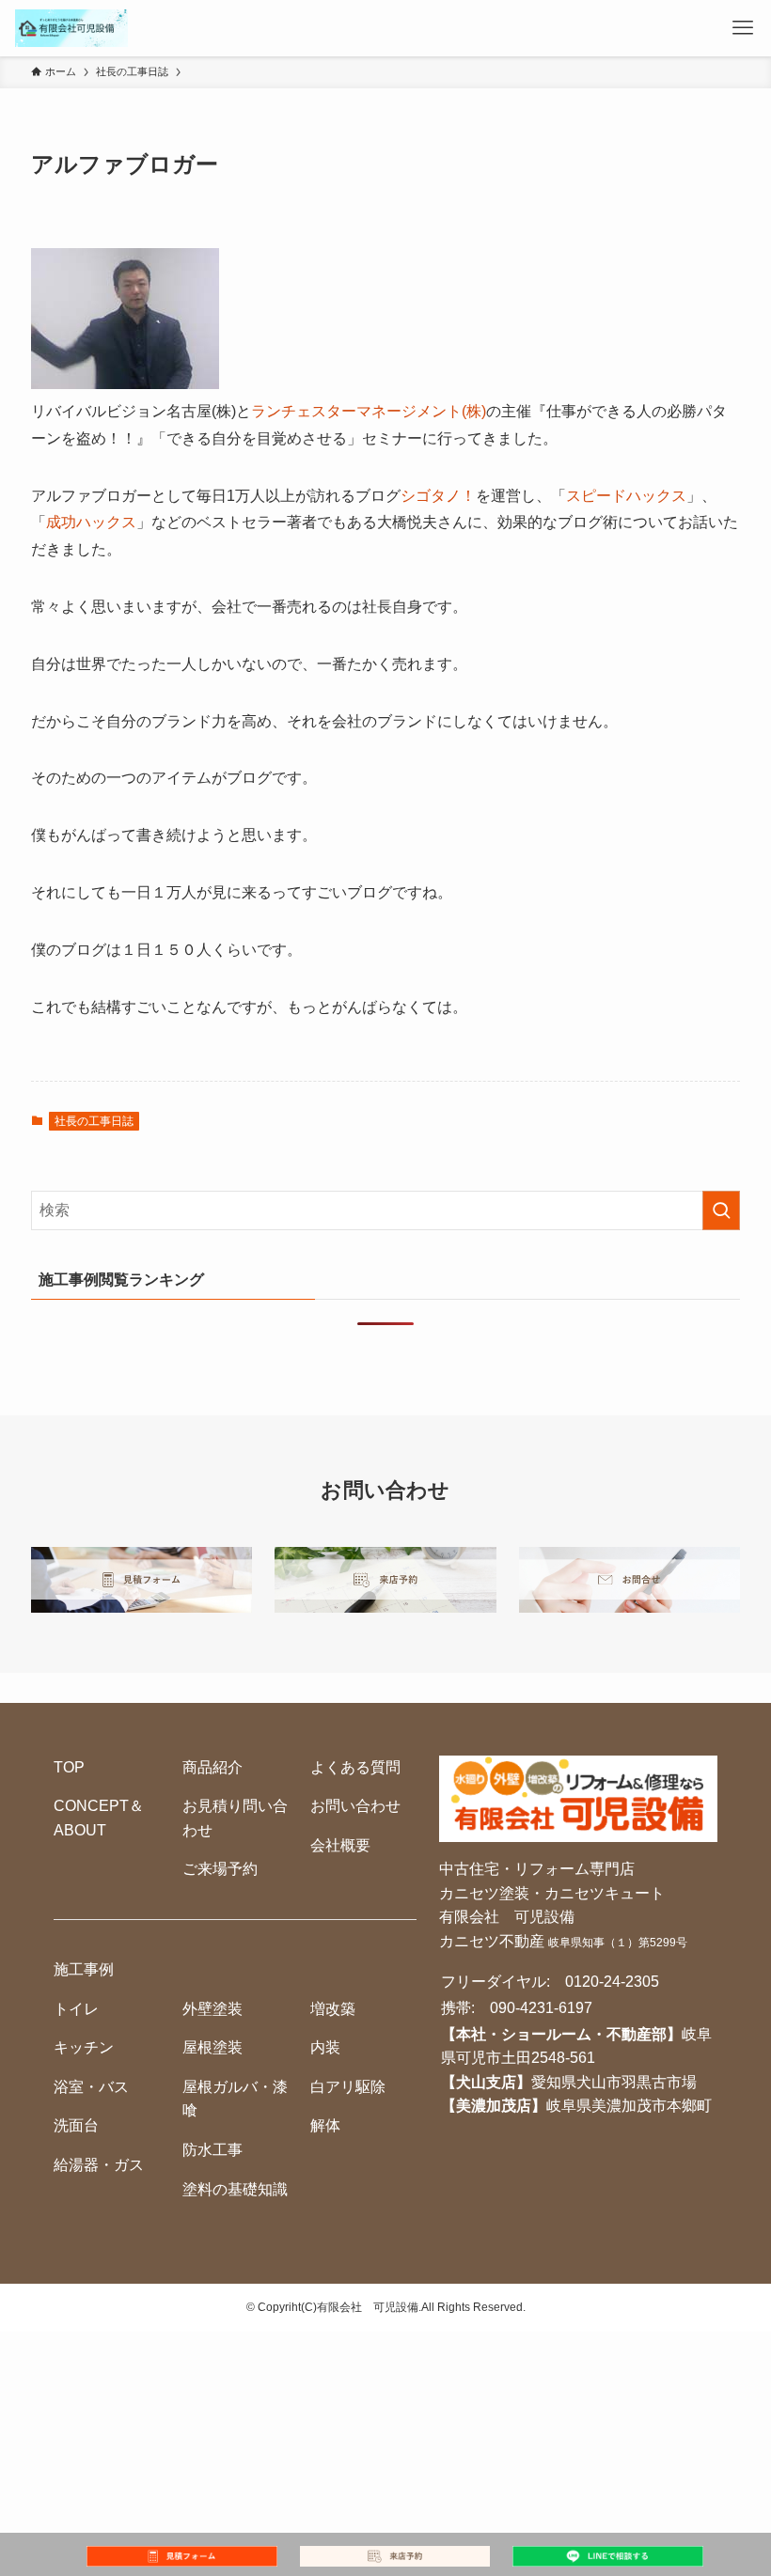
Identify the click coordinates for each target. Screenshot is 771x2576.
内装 (325, 2047)
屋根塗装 (212, 2047)
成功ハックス (91, 522)
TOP (69, 1767)
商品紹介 (212, 1767)
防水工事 (212, 2150)
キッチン (84, 2047)
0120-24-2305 (612, 1982)
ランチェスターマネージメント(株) (369, 411)
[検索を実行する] (721, 1210)
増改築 (333, 2009)
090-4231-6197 (541, 2008)
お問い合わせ (355, 1806)
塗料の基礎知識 (235, 2189)
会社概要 (340, 1845)
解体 (325, 2125)
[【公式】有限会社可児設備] (71, 28)
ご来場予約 (220, 1869)
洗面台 (76, 2125)
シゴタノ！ (438, 496)
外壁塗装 (212, 2009)
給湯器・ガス (99, 2165)
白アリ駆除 (348, 2087)
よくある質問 (355, 1767)
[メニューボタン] (743, 28)
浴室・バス (91, 2087)
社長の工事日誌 (94, 1121)
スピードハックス (626, 496)
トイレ (76, 2009)
